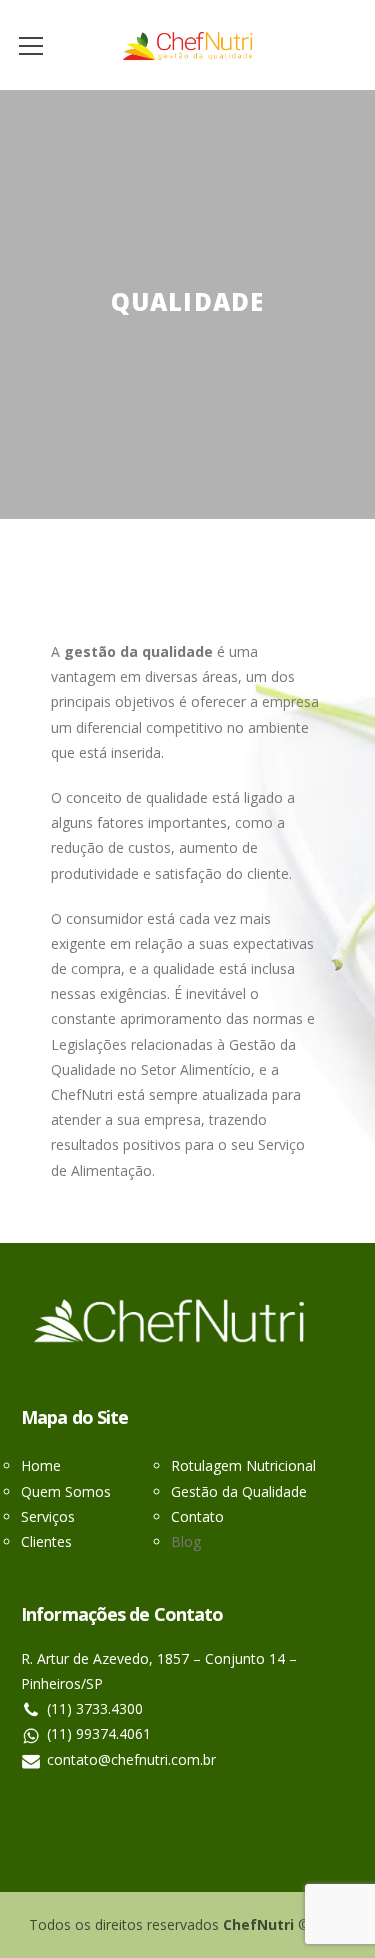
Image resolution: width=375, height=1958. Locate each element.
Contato (197, 1516)
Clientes (46, 1541)
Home (41, 1465)
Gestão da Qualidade (239, 1491)
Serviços (48, 1516)
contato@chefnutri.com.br (131, 1759)
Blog (186, 1541)
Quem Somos (66, 1491)
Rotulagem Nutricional (243, 1465)
